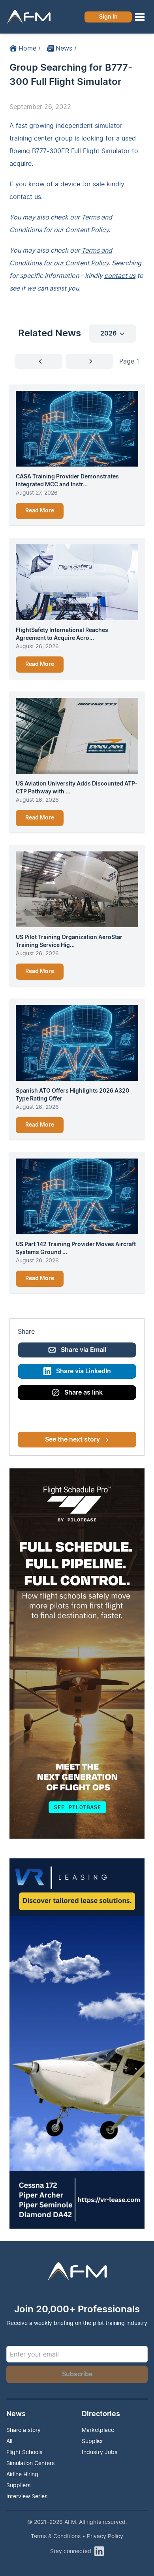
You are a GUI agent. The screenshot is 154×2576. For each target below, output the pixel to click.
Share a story (23, 2430)
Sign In (108, 17)
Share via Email (84, 1350)
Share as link (84, 1393)
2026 (108, 334)
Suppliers (18, 2485)
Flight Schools (24, 2452)
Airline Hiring (22, 2474)
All (9, 2441)
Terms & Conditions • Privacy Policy (77, 2536)
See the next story (72, 1440)
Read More (40, 511)
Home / (30, 48)
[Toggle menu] (140, 17)
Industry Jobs (100, 2452)
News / (66, 48)
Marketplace (98, 2430)
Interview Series (27, 2496)
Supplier (92, 2441)
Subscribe (77, 2374)
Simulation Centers (30, 2463)
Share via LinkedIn (84, 1371)
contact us (25, 197)
